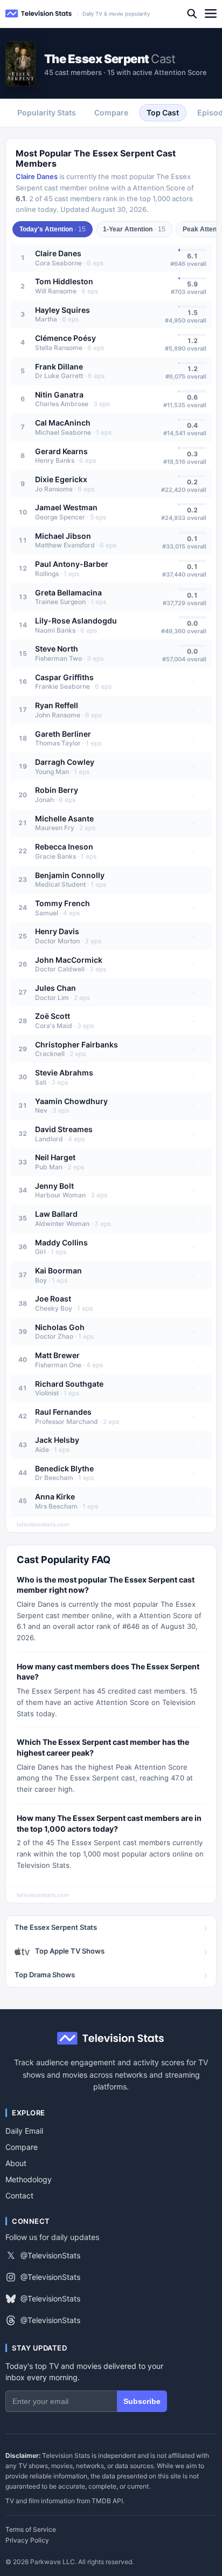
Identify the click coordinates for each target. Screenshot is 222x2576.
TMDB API (107, 2501)
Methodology (29, 2179)
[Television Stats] (39, 14)
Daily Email (24, 2131)
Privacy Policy (27, 2540)
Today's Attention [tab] (53, 229)
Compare (22, 2147)
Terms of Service (31, 2530)
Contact (19, 2195)
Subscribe (142, 2401)
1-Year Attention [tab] (134, 229)
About (16, 2163)
